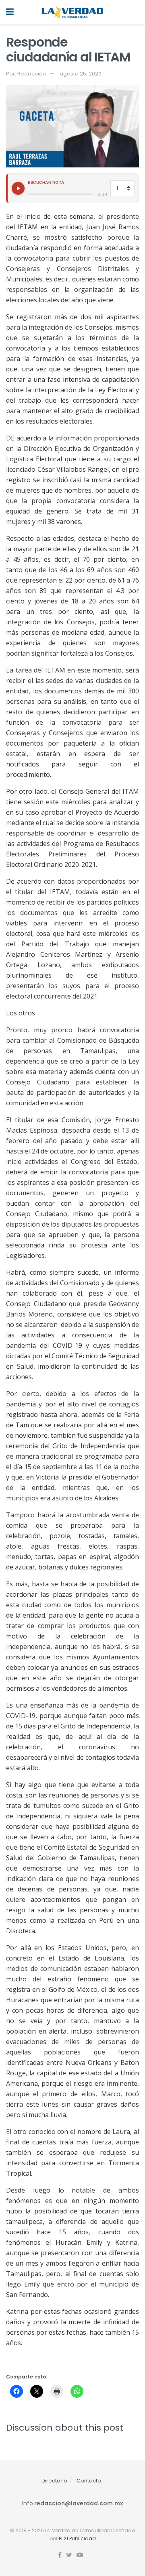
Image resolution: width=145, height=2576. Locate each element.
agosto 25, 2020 (81, 74)
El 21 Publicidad (77, 2538)
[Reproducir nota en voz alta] (18, 188)
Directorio (54, 2481)
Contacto (89, 2481)
